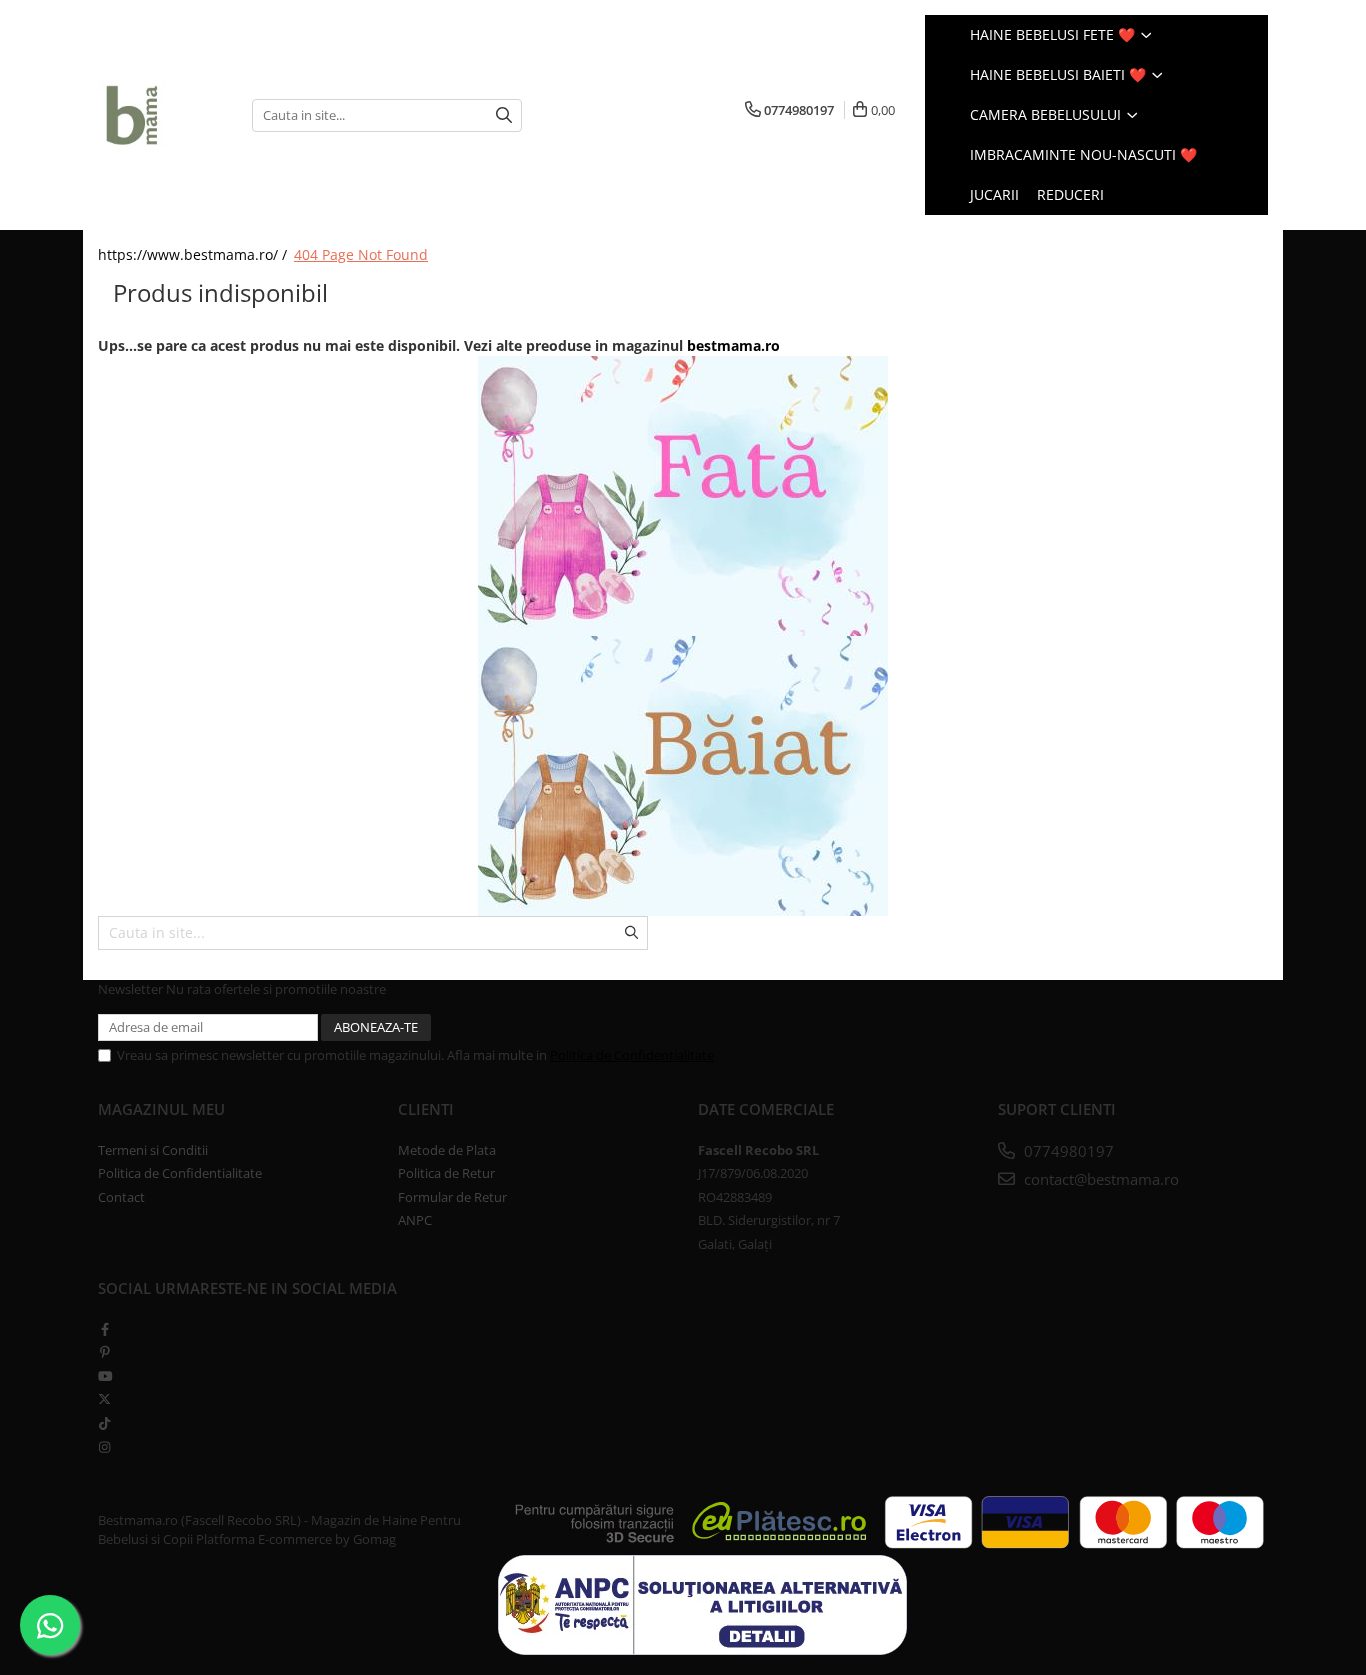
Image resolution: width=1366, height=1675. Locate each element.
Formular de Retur (452, 1197)
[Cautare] (504, 115)
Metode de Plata (447, 1150)
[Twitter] (104, 1399)
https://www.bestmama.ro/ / (194, 254)
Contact (121, 1197)
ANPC (415, 1220)
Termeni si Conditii (153, 1150)
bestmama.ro (733, 345)
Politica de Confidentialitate (632, 1055)
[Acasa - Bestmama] (160, 115)
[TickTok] (104, 1423)
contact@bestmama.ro (1099, 1179)
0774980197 (1067, 1151)
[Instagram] (104, 1447)
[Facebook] (104, 1329)
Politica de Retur (446, 1173)
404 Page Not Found (361, 254)
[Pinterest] (104, 1352)
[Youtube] (104, 1376)
